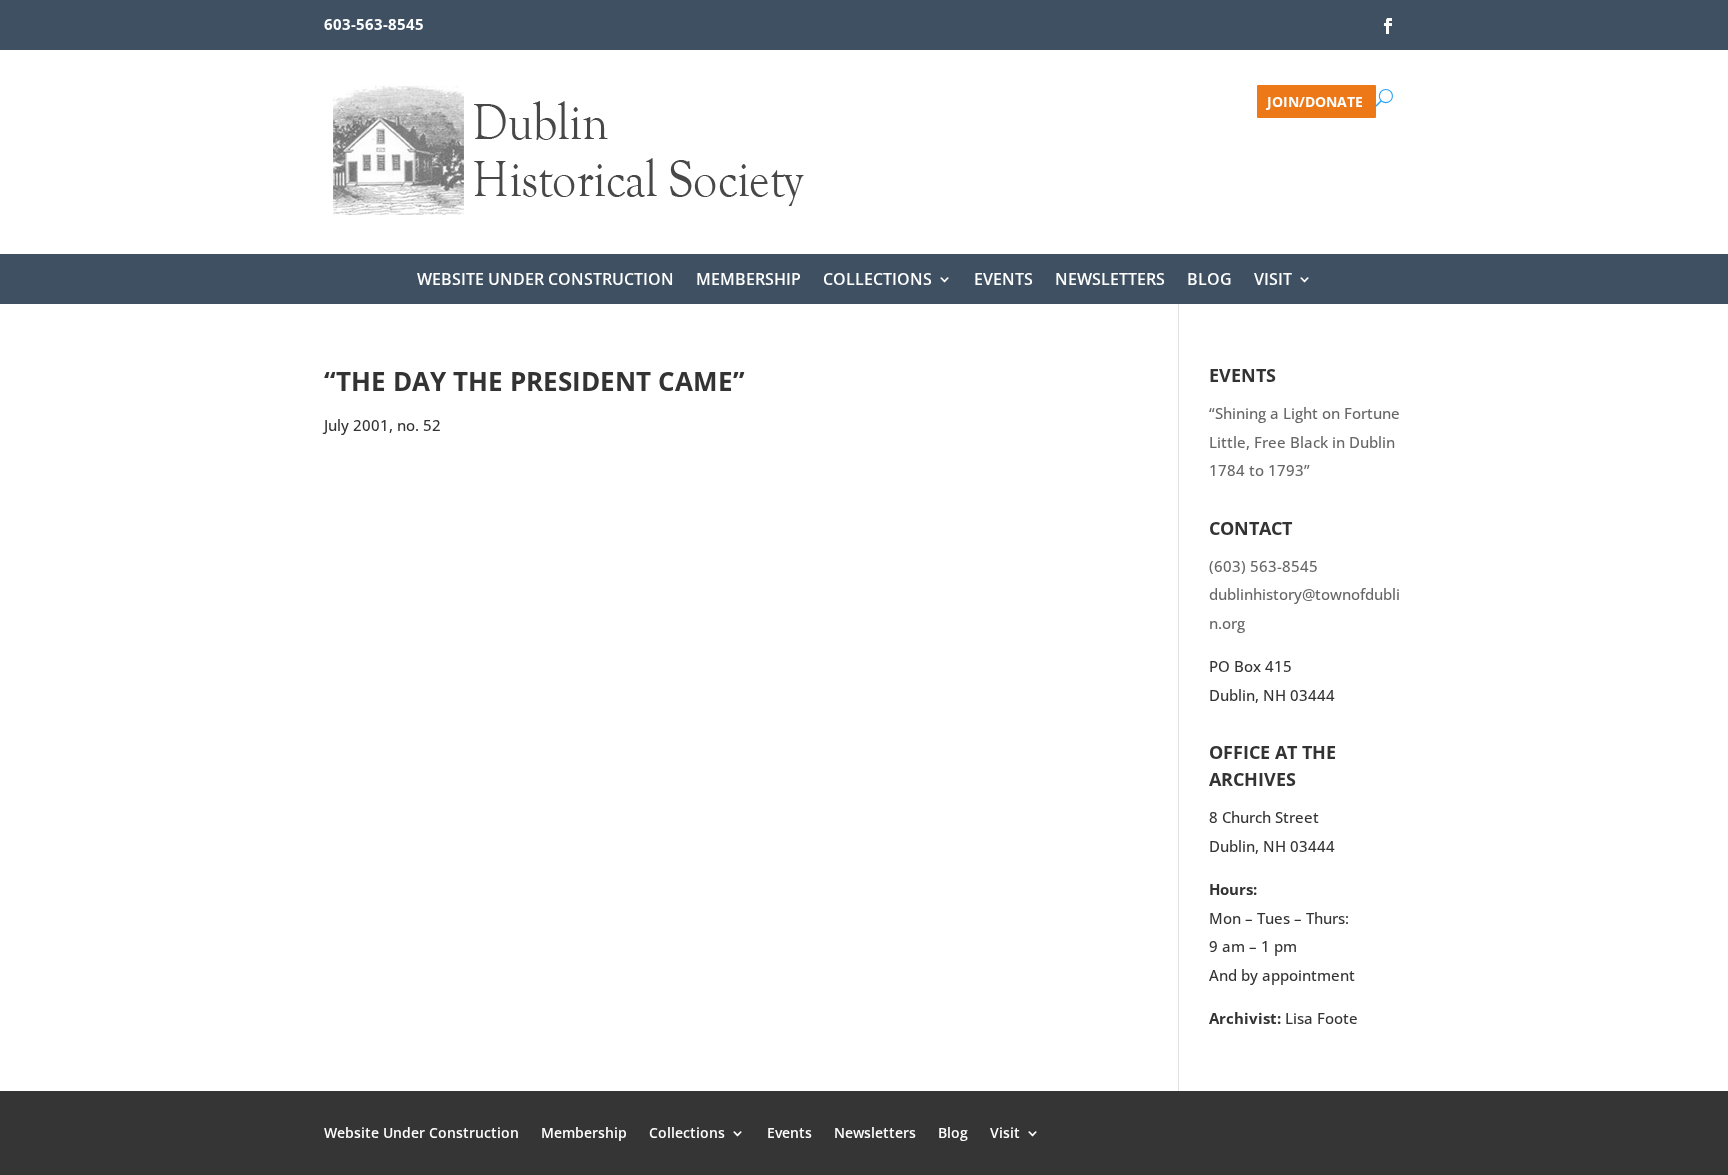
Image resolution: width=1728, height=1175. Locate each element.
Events (1003, 281)
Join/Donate (1315, 100)
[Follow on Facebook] (1388, 26)
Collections (877, 281)
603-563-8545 (374, 24)
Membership (748, 281)
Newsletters (1110, 281)
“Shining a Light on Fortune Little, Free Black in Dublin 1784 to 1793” (1304, 441)
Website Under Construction (545, 281)
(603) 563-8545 (1263, 566)
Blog (1209, 281)
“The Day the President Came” (534, 381)
